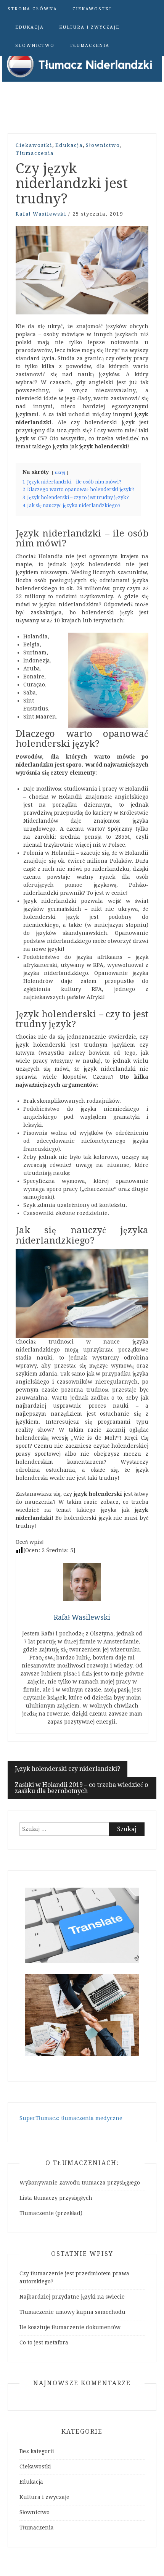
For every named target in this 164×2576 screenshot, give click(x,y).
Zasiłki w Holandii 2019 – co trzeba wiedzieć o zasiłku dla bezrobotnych (81, 1788)
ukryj (60, 473)
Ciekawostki (92, 9)
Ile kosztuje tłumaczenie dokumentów (70, 2327)
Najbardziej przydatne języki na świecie (72, 2297)
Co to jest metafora (44, 2342)
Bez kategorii (37, 2451)
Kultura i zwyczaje (89, 27)
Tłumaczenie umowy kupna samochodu (72, 2312)
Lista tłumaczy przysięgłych (56, 2198)
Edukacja (30, 27)
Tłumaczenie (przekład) (51, 2213)
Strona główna (32, 9)
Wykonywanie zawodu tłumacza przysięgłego (80, 2183)
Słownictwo (35, 46)
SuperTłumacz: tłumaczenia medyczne (71, 2118)
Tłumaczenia (90, 46)
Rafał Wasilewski (41, 214)
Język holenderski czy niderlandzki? (68, 1769)
